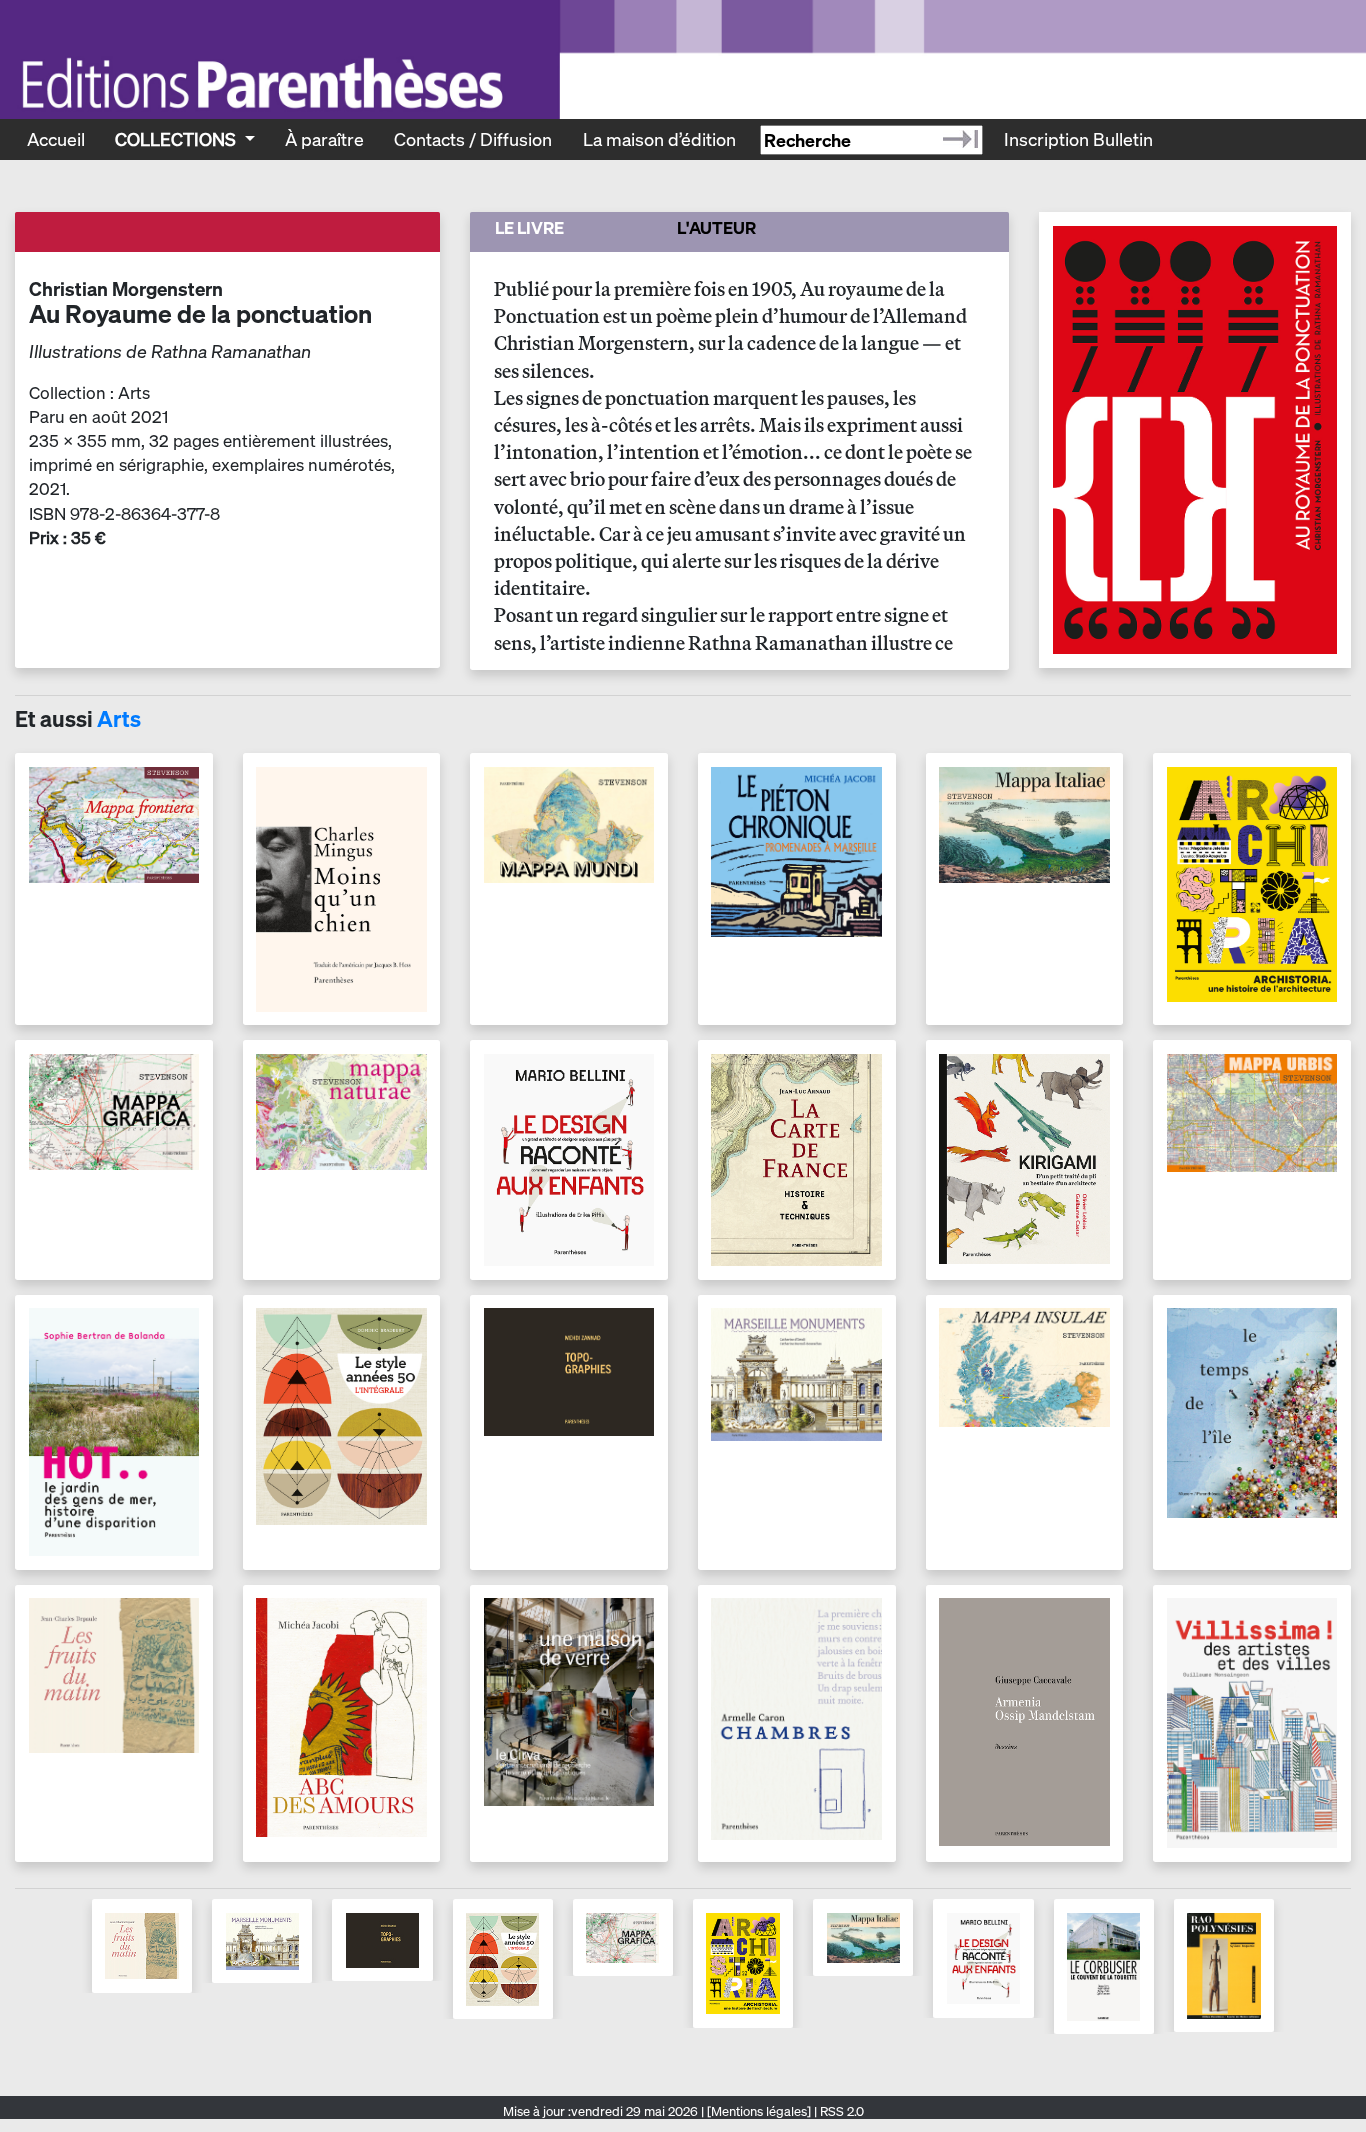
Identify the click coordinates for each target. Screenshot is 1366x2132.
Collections (177, 139)
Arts (119, 719)
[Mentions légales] (759, 2111)
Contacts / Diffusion (473, 139)
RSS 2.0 (840, 2111)
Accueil (56, 139)
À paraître (324, 139)
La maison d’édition (659, 139)
